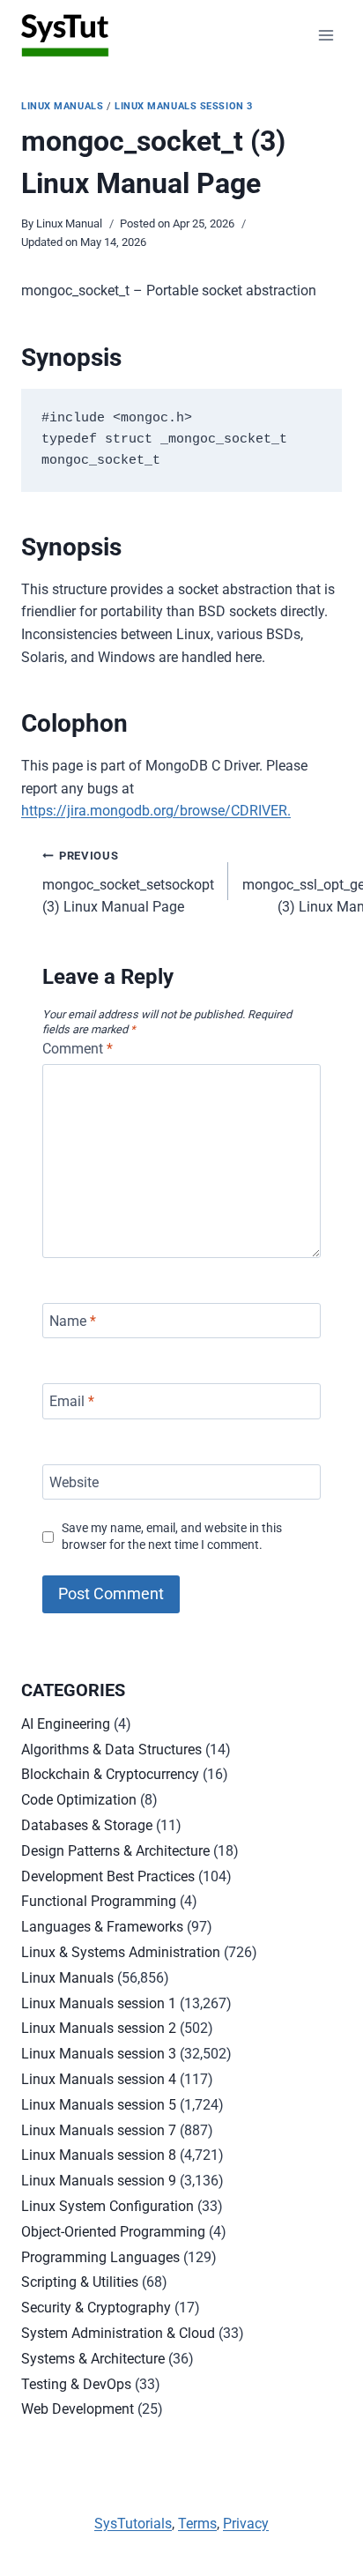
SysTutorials (133, 2524)
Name (73, 1320)
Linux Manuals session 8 (99, 2155)
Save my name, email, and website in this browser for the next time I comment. (172, 1537)
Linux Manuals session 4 (99, 2079)
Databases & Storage (87, 1825)
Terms (197, 2524)
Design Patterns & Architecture (115, 1851)
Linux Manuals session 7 (99, 2130)
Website (74, 1482)
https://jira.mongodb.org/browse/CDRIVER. (156, 811)
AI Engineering (66, 1724)
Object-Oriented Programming (113, 2232)
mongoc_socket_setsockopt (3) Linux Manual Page (128, 882)
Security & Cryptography (96, 2308)
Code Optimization (79, 1800)
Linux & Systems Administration (121, 1952)
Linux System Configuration (107, 2206)
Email (72, 1401)
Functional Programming (99, 1901)
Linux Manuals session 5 (99, 2105)
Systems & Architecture (93, 2359)
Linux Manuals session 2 (99, 2028)
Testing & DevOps (76, 2384)
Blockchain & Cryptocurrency (110, 1774)
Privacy (246, 2524)
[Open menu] (326, 35)
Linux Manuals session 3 (184, 106)
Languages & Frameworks (102, 1927)
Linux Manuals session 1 (99, 2003)
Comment (78, 1049)
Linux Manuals (62, 106)
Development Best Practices (108, 1876)
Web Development (78, 2409)
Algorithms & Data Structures (111, 1750)
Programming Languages (100, 2257)
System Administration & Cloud (118, 2333)
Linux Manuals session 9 (99, 2181)
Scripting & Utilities (80, 2282)
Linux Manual (69, 223)
